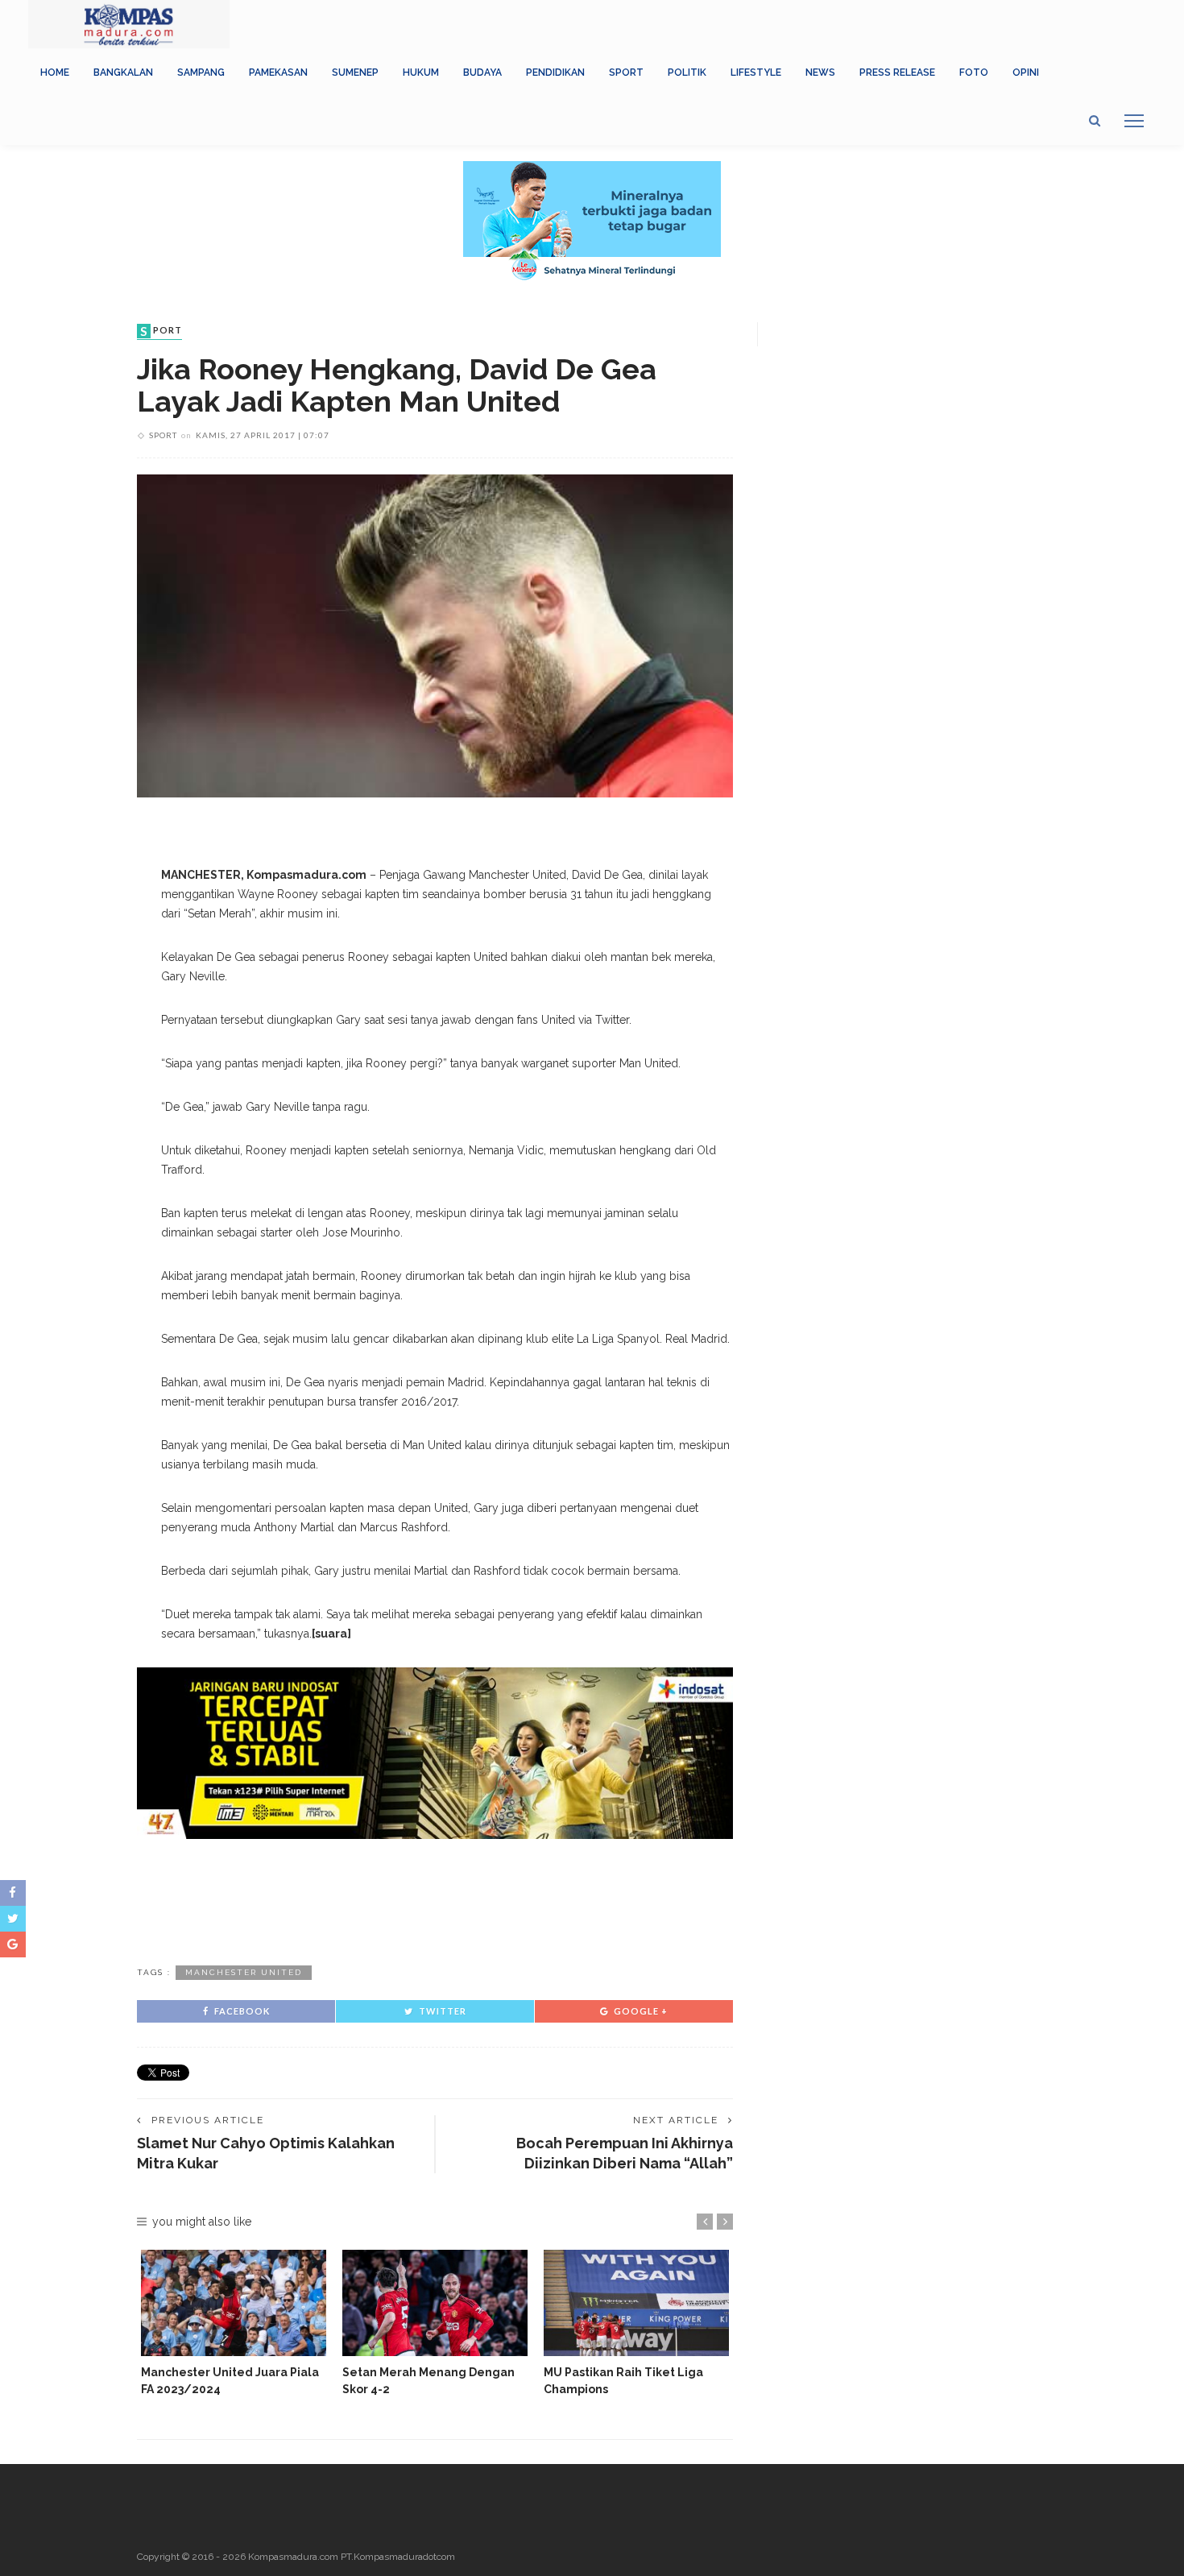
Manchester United (244, 1972)
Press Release (897, 72)
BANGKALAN (123, 72)
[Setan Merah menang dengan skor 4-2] (435, 2303)
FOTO (974, 72)
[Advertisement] (435, 1899)
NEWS (820, 72)
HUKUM (421, 72)
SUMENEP (355, 72)
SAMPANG (201, 72)
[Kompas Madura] (129, 23)
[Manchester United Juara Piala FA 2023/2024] (234, 2303)
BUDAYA (482, 72)
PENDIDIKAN (555, 72)
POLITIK (687, 72)
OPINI (1026, 72)
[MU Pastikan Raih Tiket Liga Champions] (636, 2303)
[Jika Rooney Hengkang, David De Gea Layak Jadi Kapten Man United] (435, 635)
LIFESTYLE (756, 72)
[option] (234, 2323)
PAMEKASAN (278, 72)
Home (55, 72)
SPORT (626, 72)
